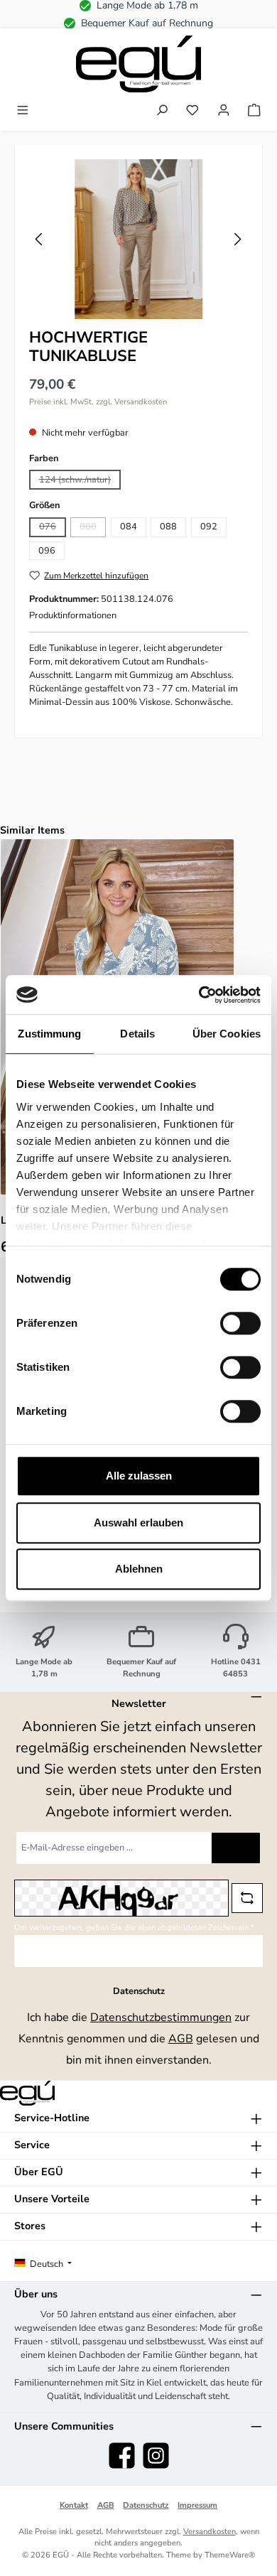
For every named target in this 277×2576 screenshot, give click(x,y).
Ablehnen (139, 1569)
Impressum (197, 2505)
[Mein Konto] (224, 112)
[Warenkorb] (254, 112)
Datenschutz (146, 2505)
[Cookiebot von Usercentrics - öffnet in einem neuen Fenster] (199, 995)
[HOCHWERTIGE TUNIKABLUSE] (138, 239)
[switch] (240, 1323)
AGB (181, 2039)
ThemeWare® (230, 2555)
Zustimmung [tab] (49, 1034)
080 (93, 528)
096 (47, 551)
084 (129, 527)
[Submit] (236, 1848)
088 (168, 527)
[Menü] (23, 112)
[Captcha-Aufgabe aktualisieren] (247, 1898)
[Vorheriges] (40, 239)
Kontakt (74, 2505)
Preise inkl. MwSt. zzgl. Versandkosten (98, 402)
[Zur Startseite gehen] (138, 64)
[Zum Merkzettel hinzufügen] (219, 853)
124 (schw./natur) (80, 481)
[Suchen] (162, 112)
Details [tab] (137, 1034)
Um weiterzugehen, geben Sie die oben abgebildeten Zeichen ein (134, 1928)
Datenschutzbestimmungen (161, 2017)
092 (209, 527)
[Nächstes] (237, 239)
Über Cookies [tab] (227, 1034)
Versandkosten (210, 2532)
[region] (138, 239)
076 (53, 528)
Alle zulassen (139, 1476)
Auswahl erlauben (138, 1523)
